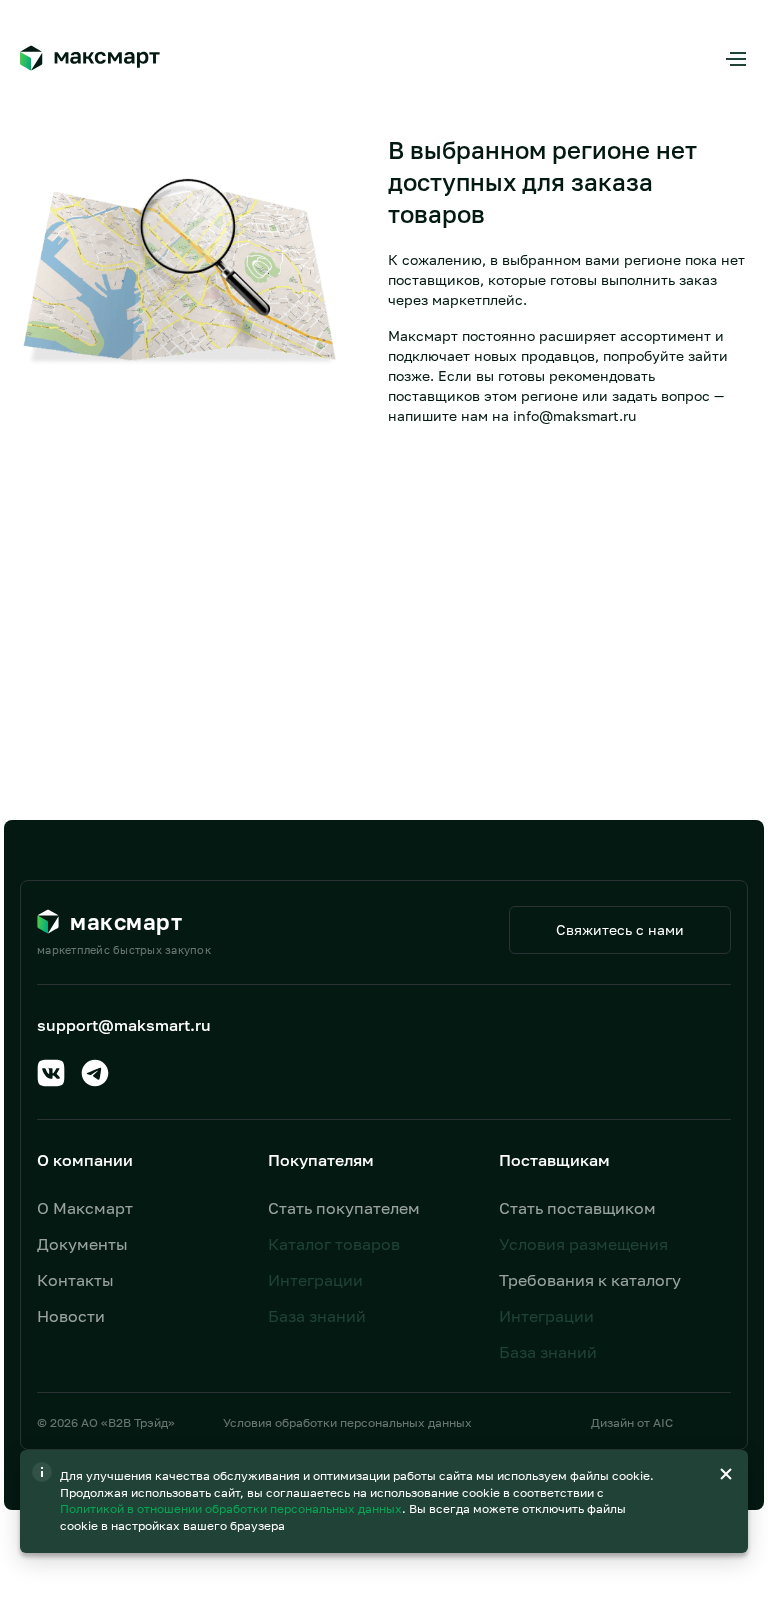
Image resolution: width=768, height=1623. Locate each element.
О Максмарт (85, 1208)
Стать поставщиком (577, 1208)
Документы (82, 1244)
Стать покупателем (344, 1208)
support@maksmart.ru (124, 1025)
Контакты (75, 1280)
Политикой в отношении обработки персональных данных (232, 1508)
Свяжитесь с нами (620, 929)
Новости (71, 1316)
